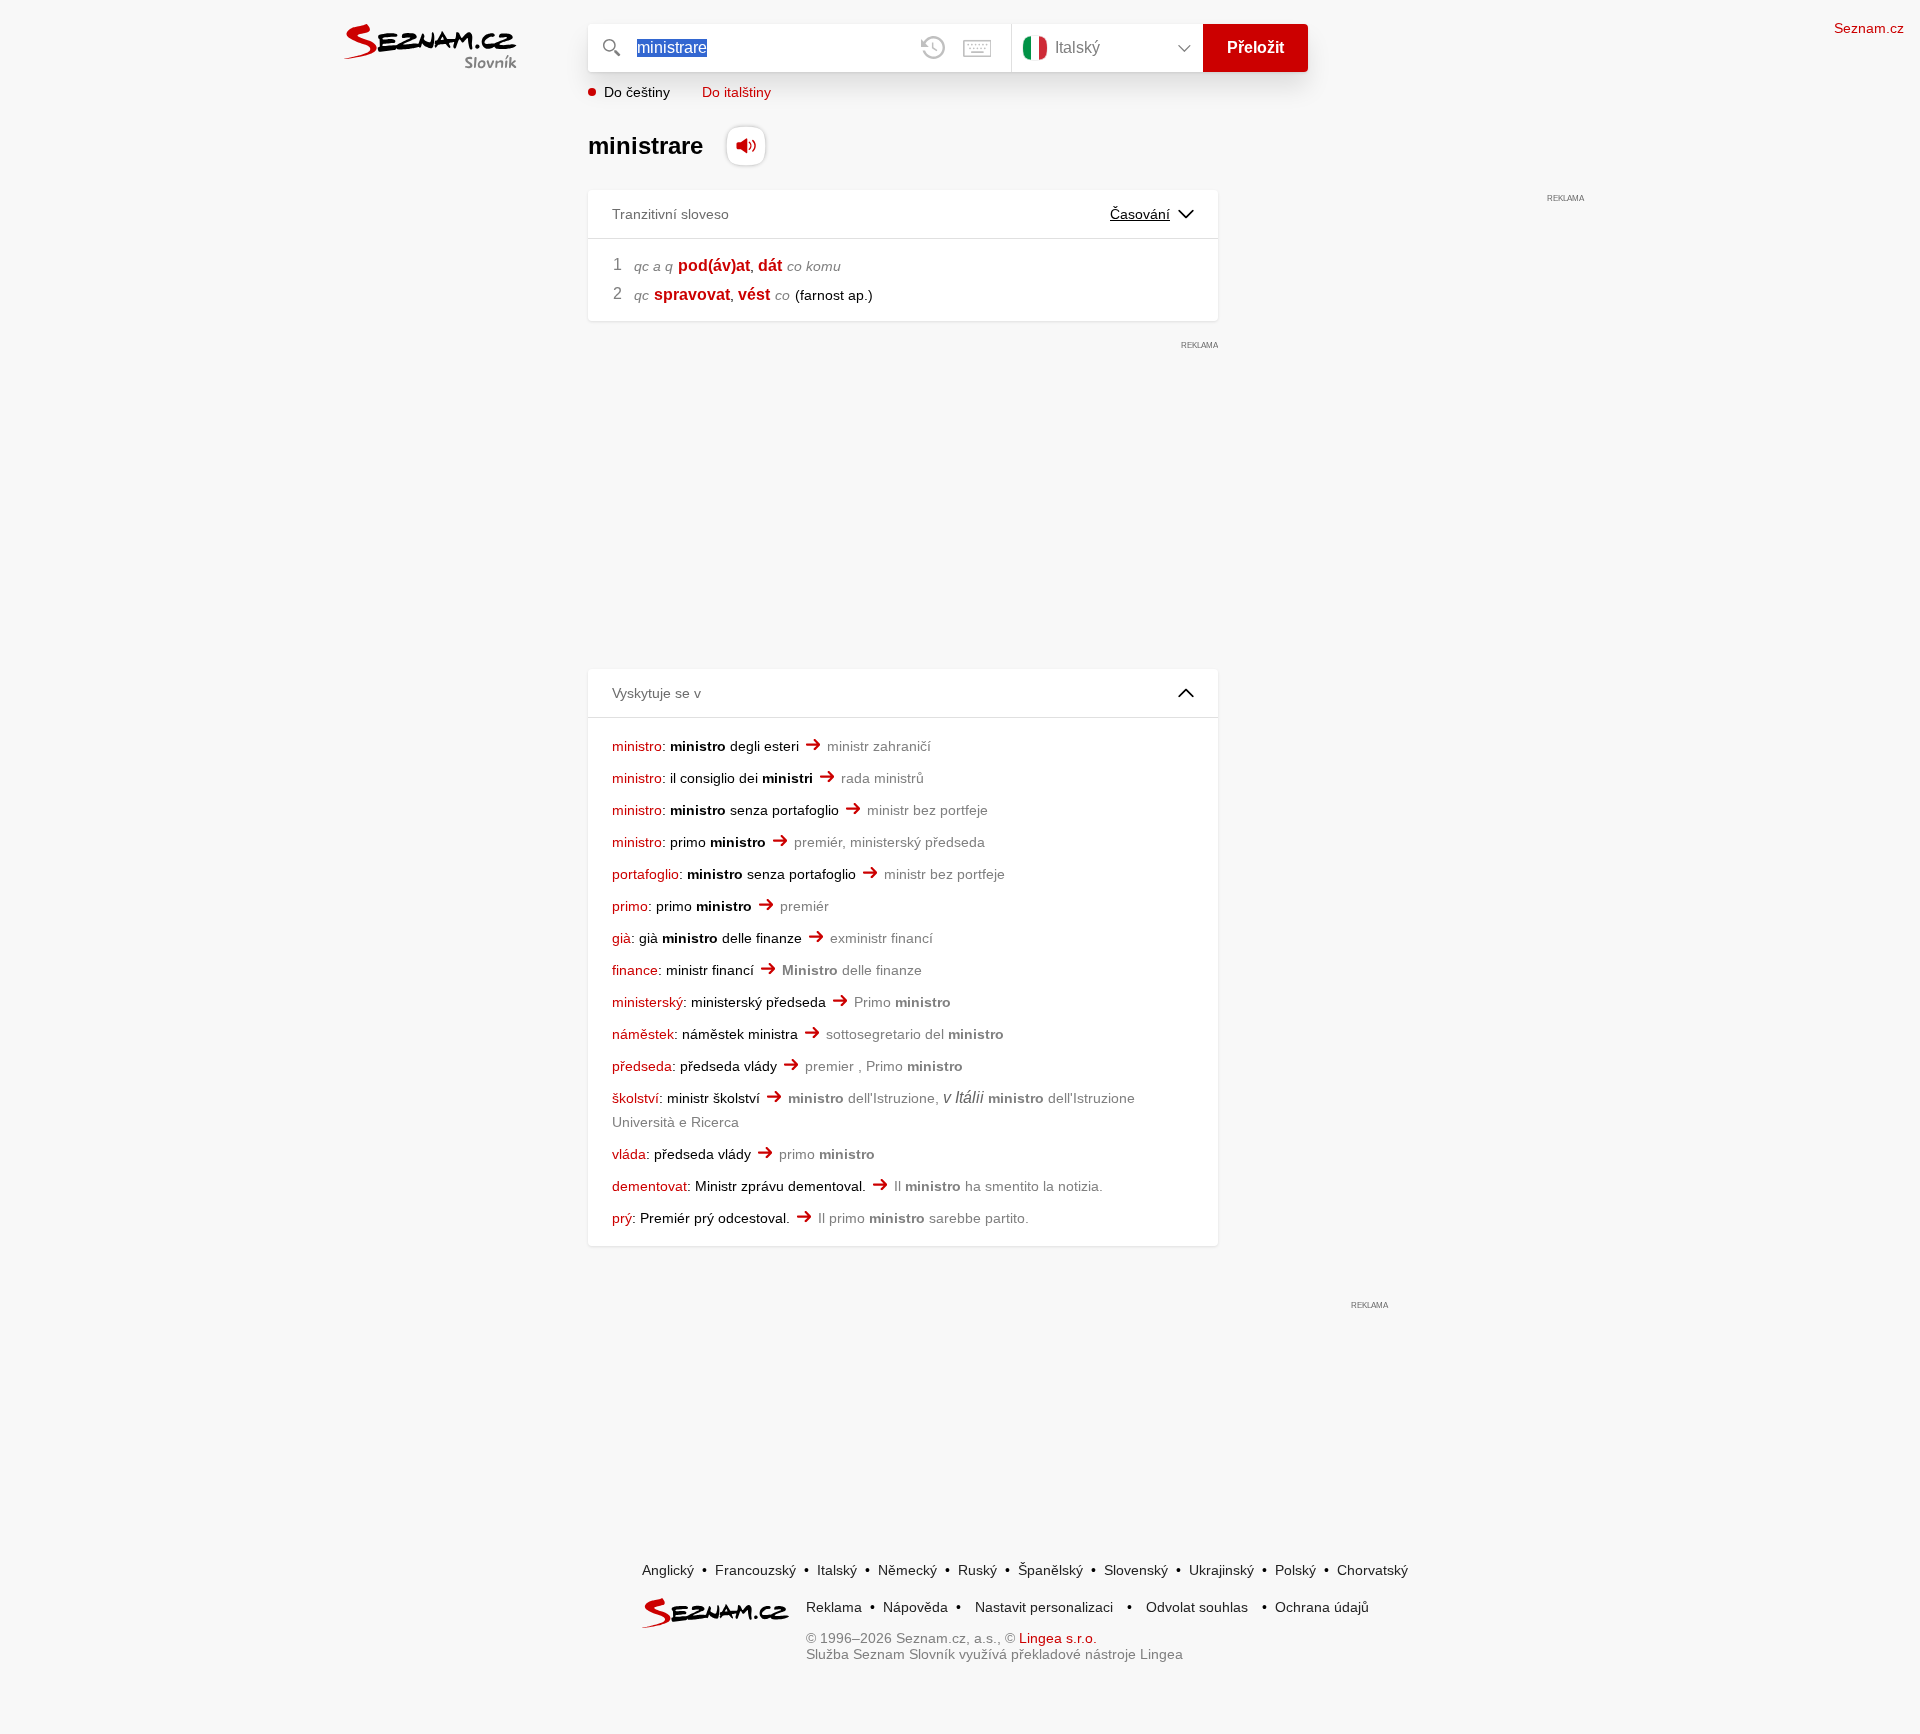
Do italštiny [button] (736, 92)
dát (770, 265)
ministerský (647, 1002)
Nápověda (915, 1607)
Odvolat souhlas (1197, 1607)
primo (630, 906)
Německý (907, 1570)
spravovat (692, 294)
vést (754, 294)
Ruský (977, 1570)
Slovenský (1136, 1570)
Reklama (834, 1607)
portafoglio (645, 874)
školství (635, 1098)
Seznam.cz (1869, 28)
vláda (629, 1154)
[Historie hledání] (933, 48)
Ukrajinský (1221, 1570)
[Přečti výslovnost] (746, 146)
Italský (837, 1570)
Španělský (1050, 1570)
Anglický (668, 1570)
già (621, 938)
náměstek (643, 1034)
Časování (1140, 214)
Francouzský (755, 1570)
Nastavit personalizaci (1044, 1607)
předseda (642, 1066)
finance (635, 970)
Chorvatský (1372, 1570)
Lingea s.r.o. (1058, 1638)
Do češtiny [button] (637, 92)
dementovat (649, 1186)
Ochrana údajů (1322, 1607)
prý (622, 1218)
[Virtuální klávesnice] (977, 48)
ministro (637, 746)
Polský (1295, 1570)
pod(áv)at (714, 265)
